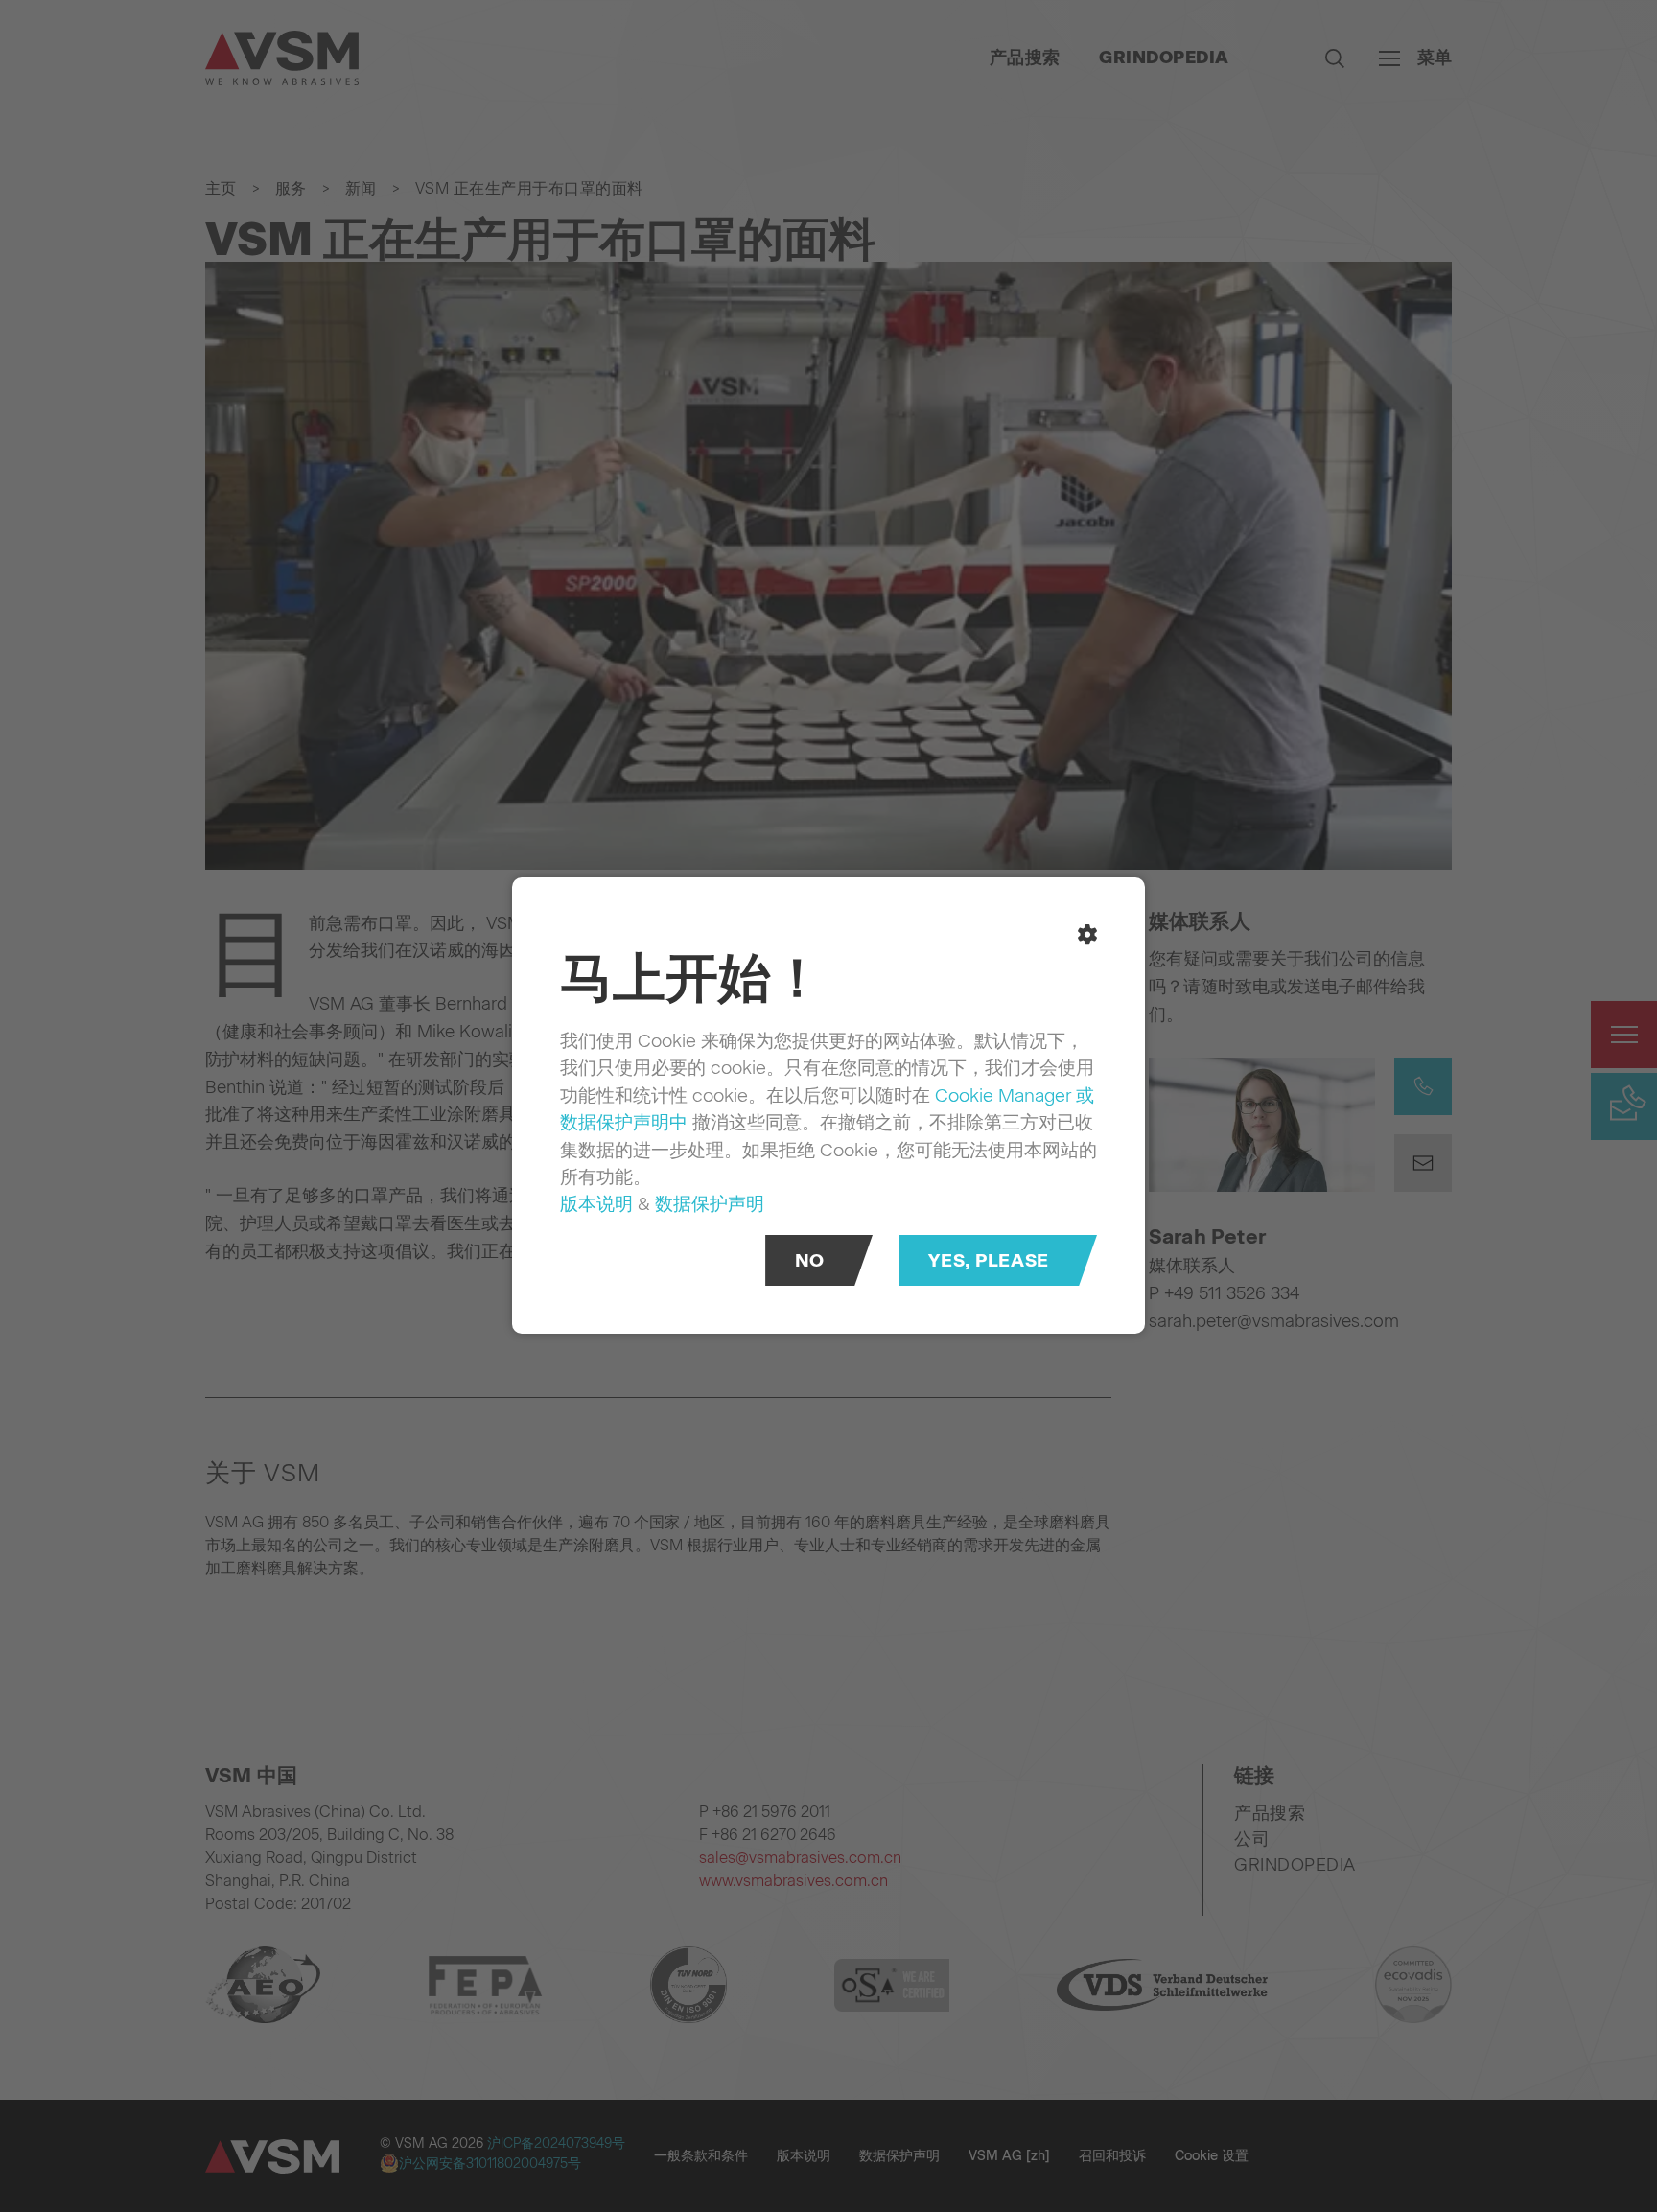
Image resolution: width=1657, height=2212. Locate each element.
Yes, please (988, 1261)
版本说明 (596, 1204)
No (810, 1261)
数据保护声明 (710, 1204)
